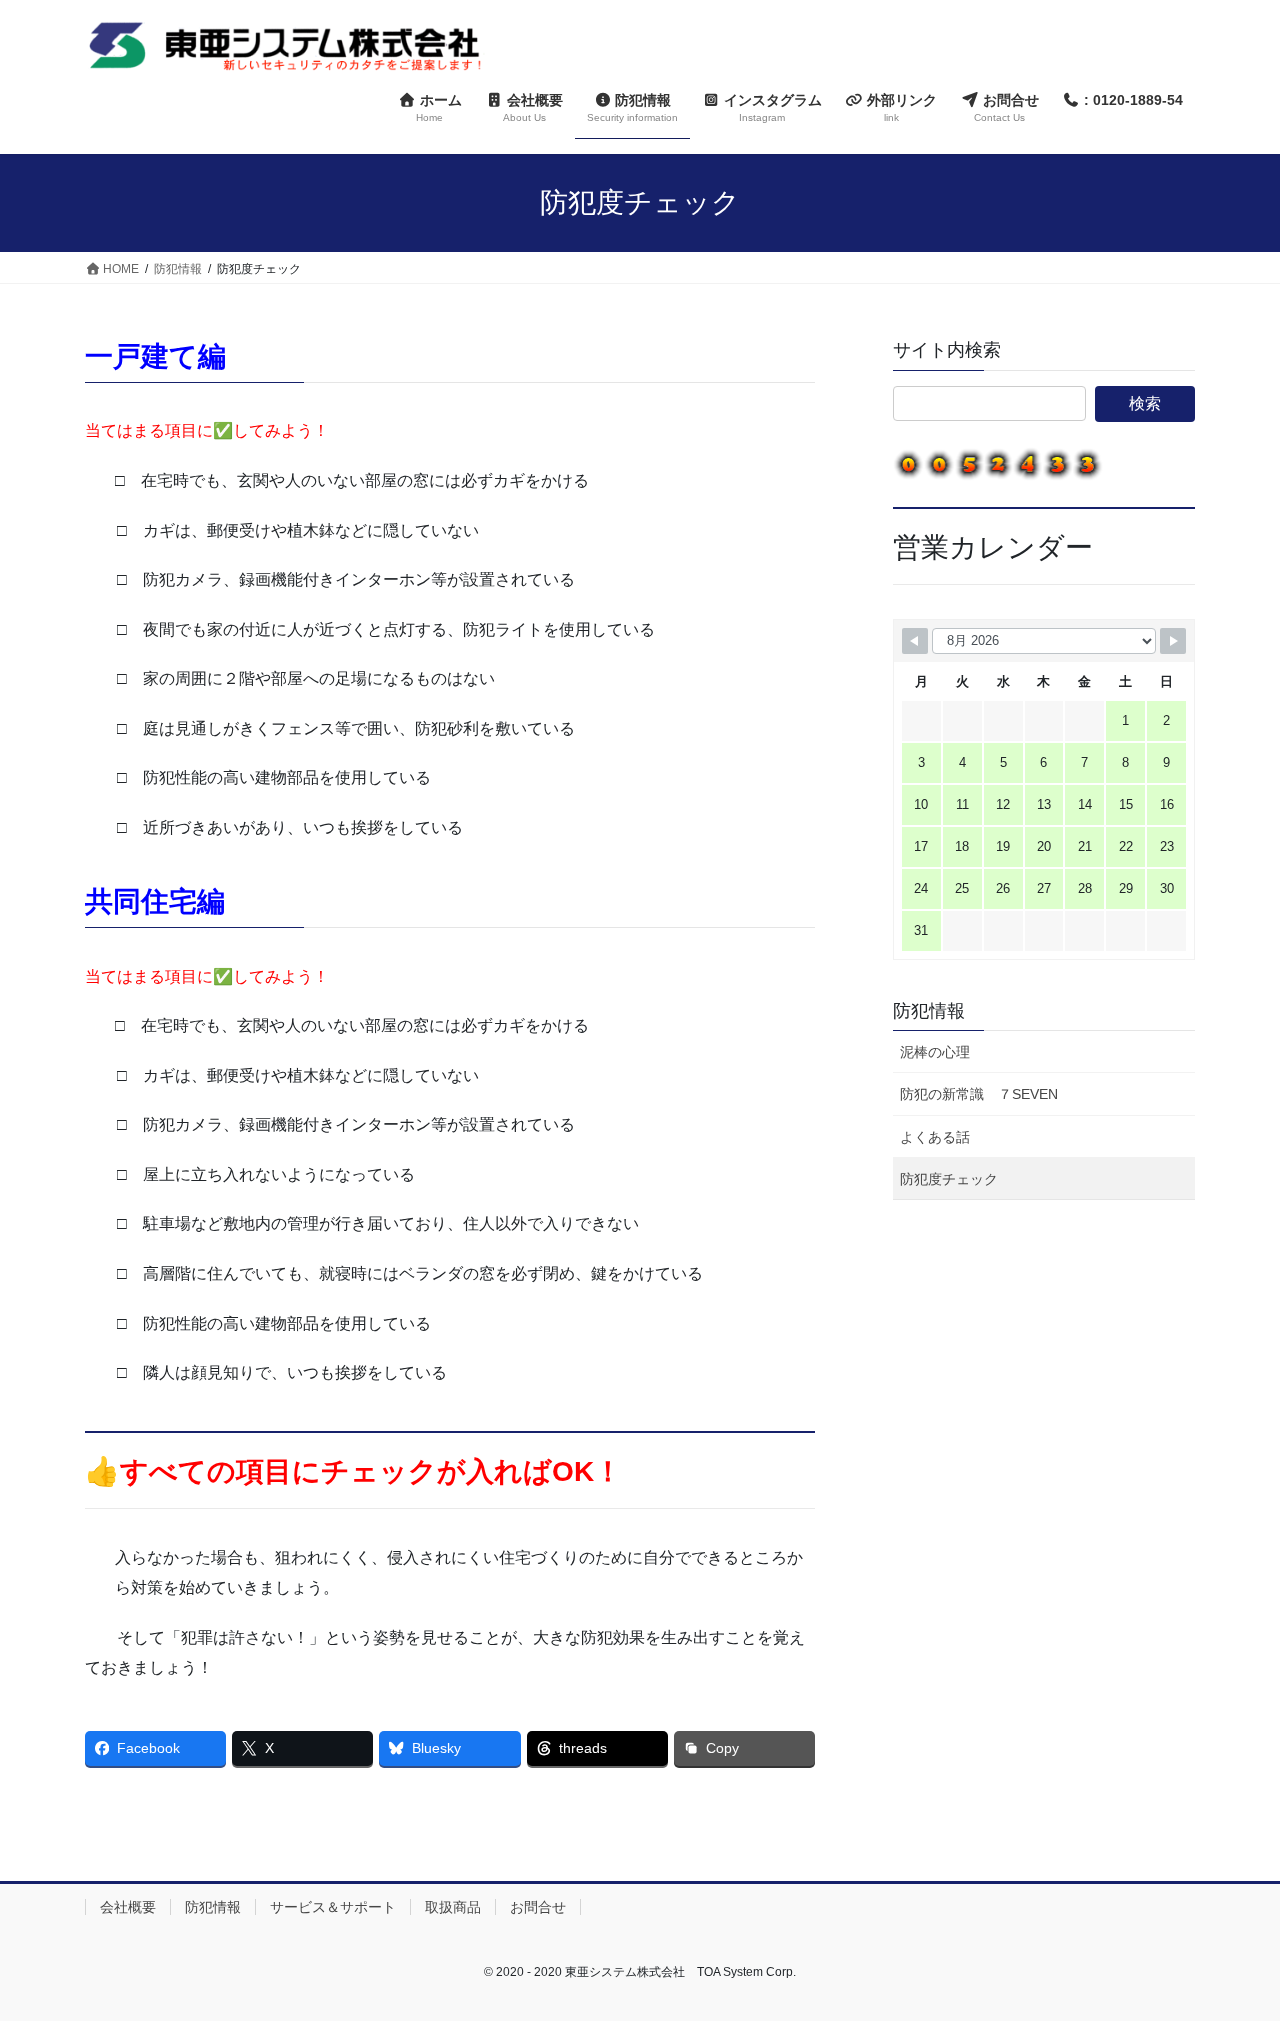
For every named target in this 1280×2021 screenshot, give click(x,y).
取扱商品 (453, 1907)
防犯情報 (929, 1011)
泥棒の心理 (935, 1052)
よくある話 (935, 1137)
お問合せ (538, 1907)
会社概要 (128, 1907)
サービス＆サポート (333, 1907)
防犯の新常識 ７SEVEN (979, 1094)
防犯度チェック (949, 1179)
